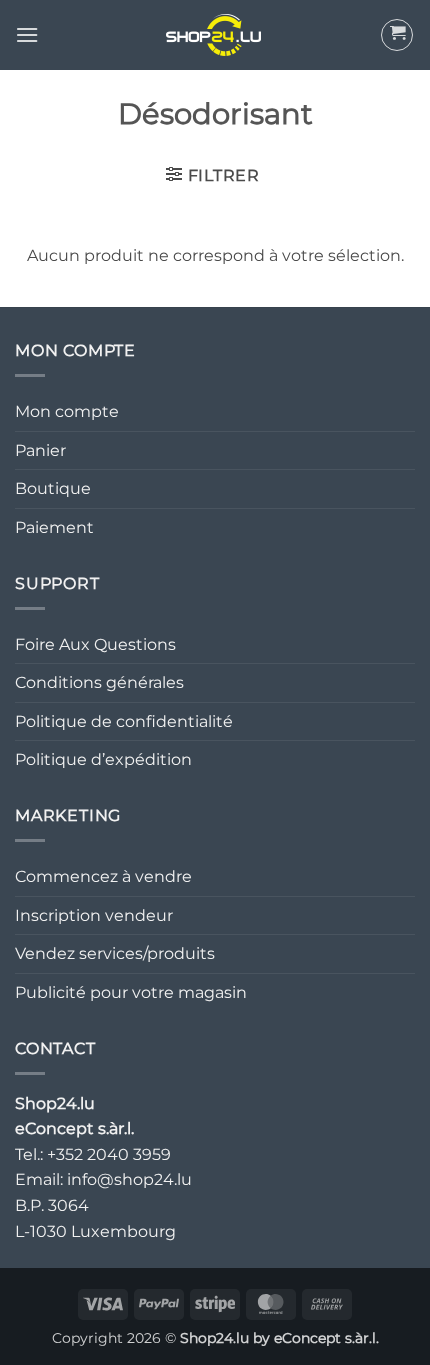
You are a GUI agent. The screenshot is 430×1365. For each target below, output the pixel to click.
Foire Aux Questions (95, 644)
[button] (27, 34)
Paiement (54, 527)
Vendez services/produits (115, 953)
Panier (40, 450)
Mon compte (67, 411)
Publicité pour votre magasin (131, 992)
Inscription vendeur (94, 915)
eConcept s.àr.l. (326, 1338)
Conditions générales (99, 682)
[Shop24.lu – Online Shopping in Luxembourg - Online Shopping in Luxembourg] (215, 35)
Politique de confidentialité (124, 721)
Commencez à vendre (103, 876)
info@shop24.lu (129, 1179)
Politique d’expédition (103, 759)
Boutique (53, 488)
